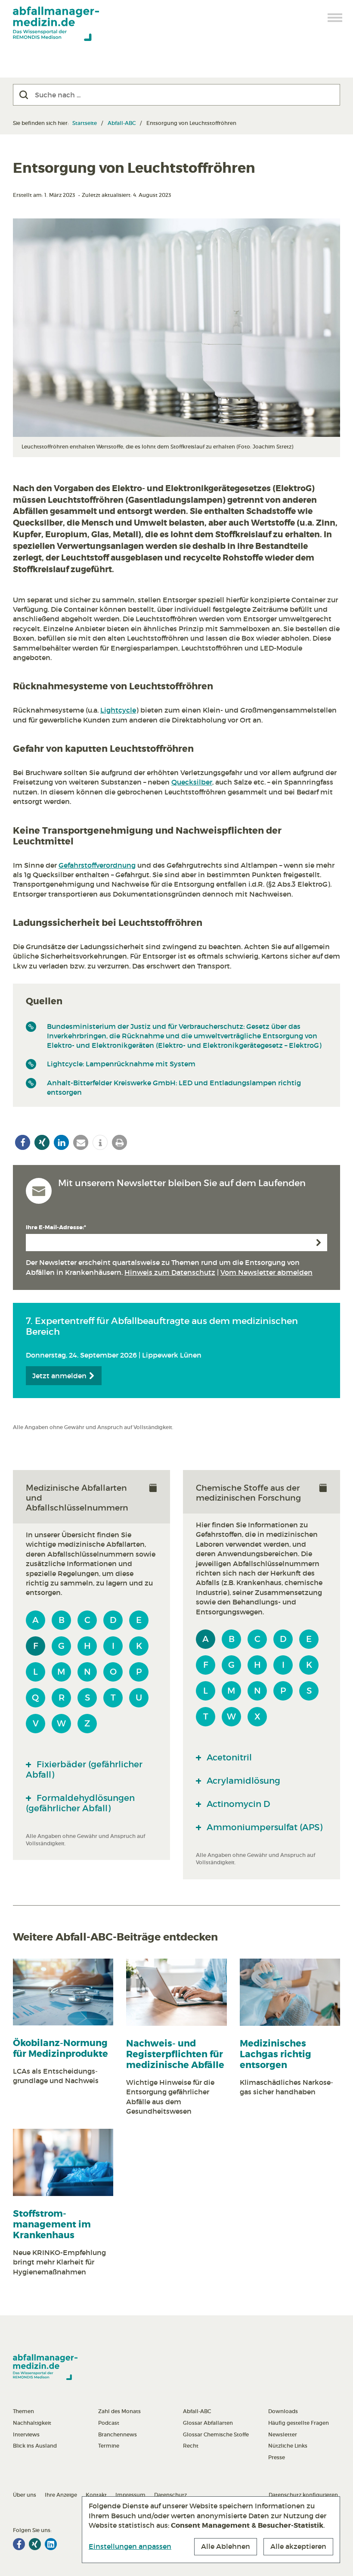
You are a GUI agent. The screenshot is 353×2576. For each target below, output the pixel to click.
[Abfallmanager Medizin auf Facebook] (19, 2544)
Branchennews (118, 2434)
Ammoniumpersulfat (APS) (263, 1827)
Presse (277, 2457)
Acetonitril (228, 1757)
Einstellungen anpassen (130, 2546)
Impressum (130, 2495)
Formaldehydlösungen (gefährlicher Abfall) (80, 1803)
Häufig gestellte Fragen (299, 2423)
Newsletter (283, 2434)
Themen (23, 2411)
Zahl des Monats (119, 2411)
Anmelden (319, 1243)
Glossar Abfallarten (208, 2423)
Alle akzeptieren (298, 2546)
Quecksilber (192, 782)
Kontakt (96, 2495)
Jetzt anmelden (60, 1376)
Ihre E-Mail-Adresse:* (56, 1227)
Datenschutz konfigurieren (303, 2495)
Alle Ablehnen (226, 2546)
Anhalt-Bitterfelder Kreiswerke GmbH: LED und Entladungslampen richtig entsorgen (174, 1087)
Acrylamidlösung (242, 1781)
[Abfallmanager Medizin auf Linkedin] (51, 2544)
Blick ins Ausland (35, 2446)
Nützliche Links (288, 2446)
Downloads (283, 2411)
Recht (191, 2446)
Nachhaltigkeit (32, 2423)
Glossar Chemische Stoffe (216, 2434)
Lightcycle (118, 710)
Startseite (85, 123)
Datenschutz (170, 2495)
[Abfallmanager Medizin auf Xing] (35, 2544)
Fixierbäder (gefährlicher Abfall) (84, 1769)
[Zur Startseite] (56, 24)
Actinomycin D (237, 1804)
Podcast (109, 2423)
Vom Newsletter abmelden (266, 1272)
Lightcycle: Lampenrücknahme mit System (121, 1064)
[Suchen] (24, 95)
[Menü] (335, 18)
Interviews (26, 2434)
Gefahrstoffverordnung (97, 865)
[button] (23, 1142)
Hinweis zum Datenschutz (170, 1272)
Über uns (25, 2495)
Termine (109, 2446)
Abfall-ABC (122, 123)
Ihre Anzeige (61, 2495)
